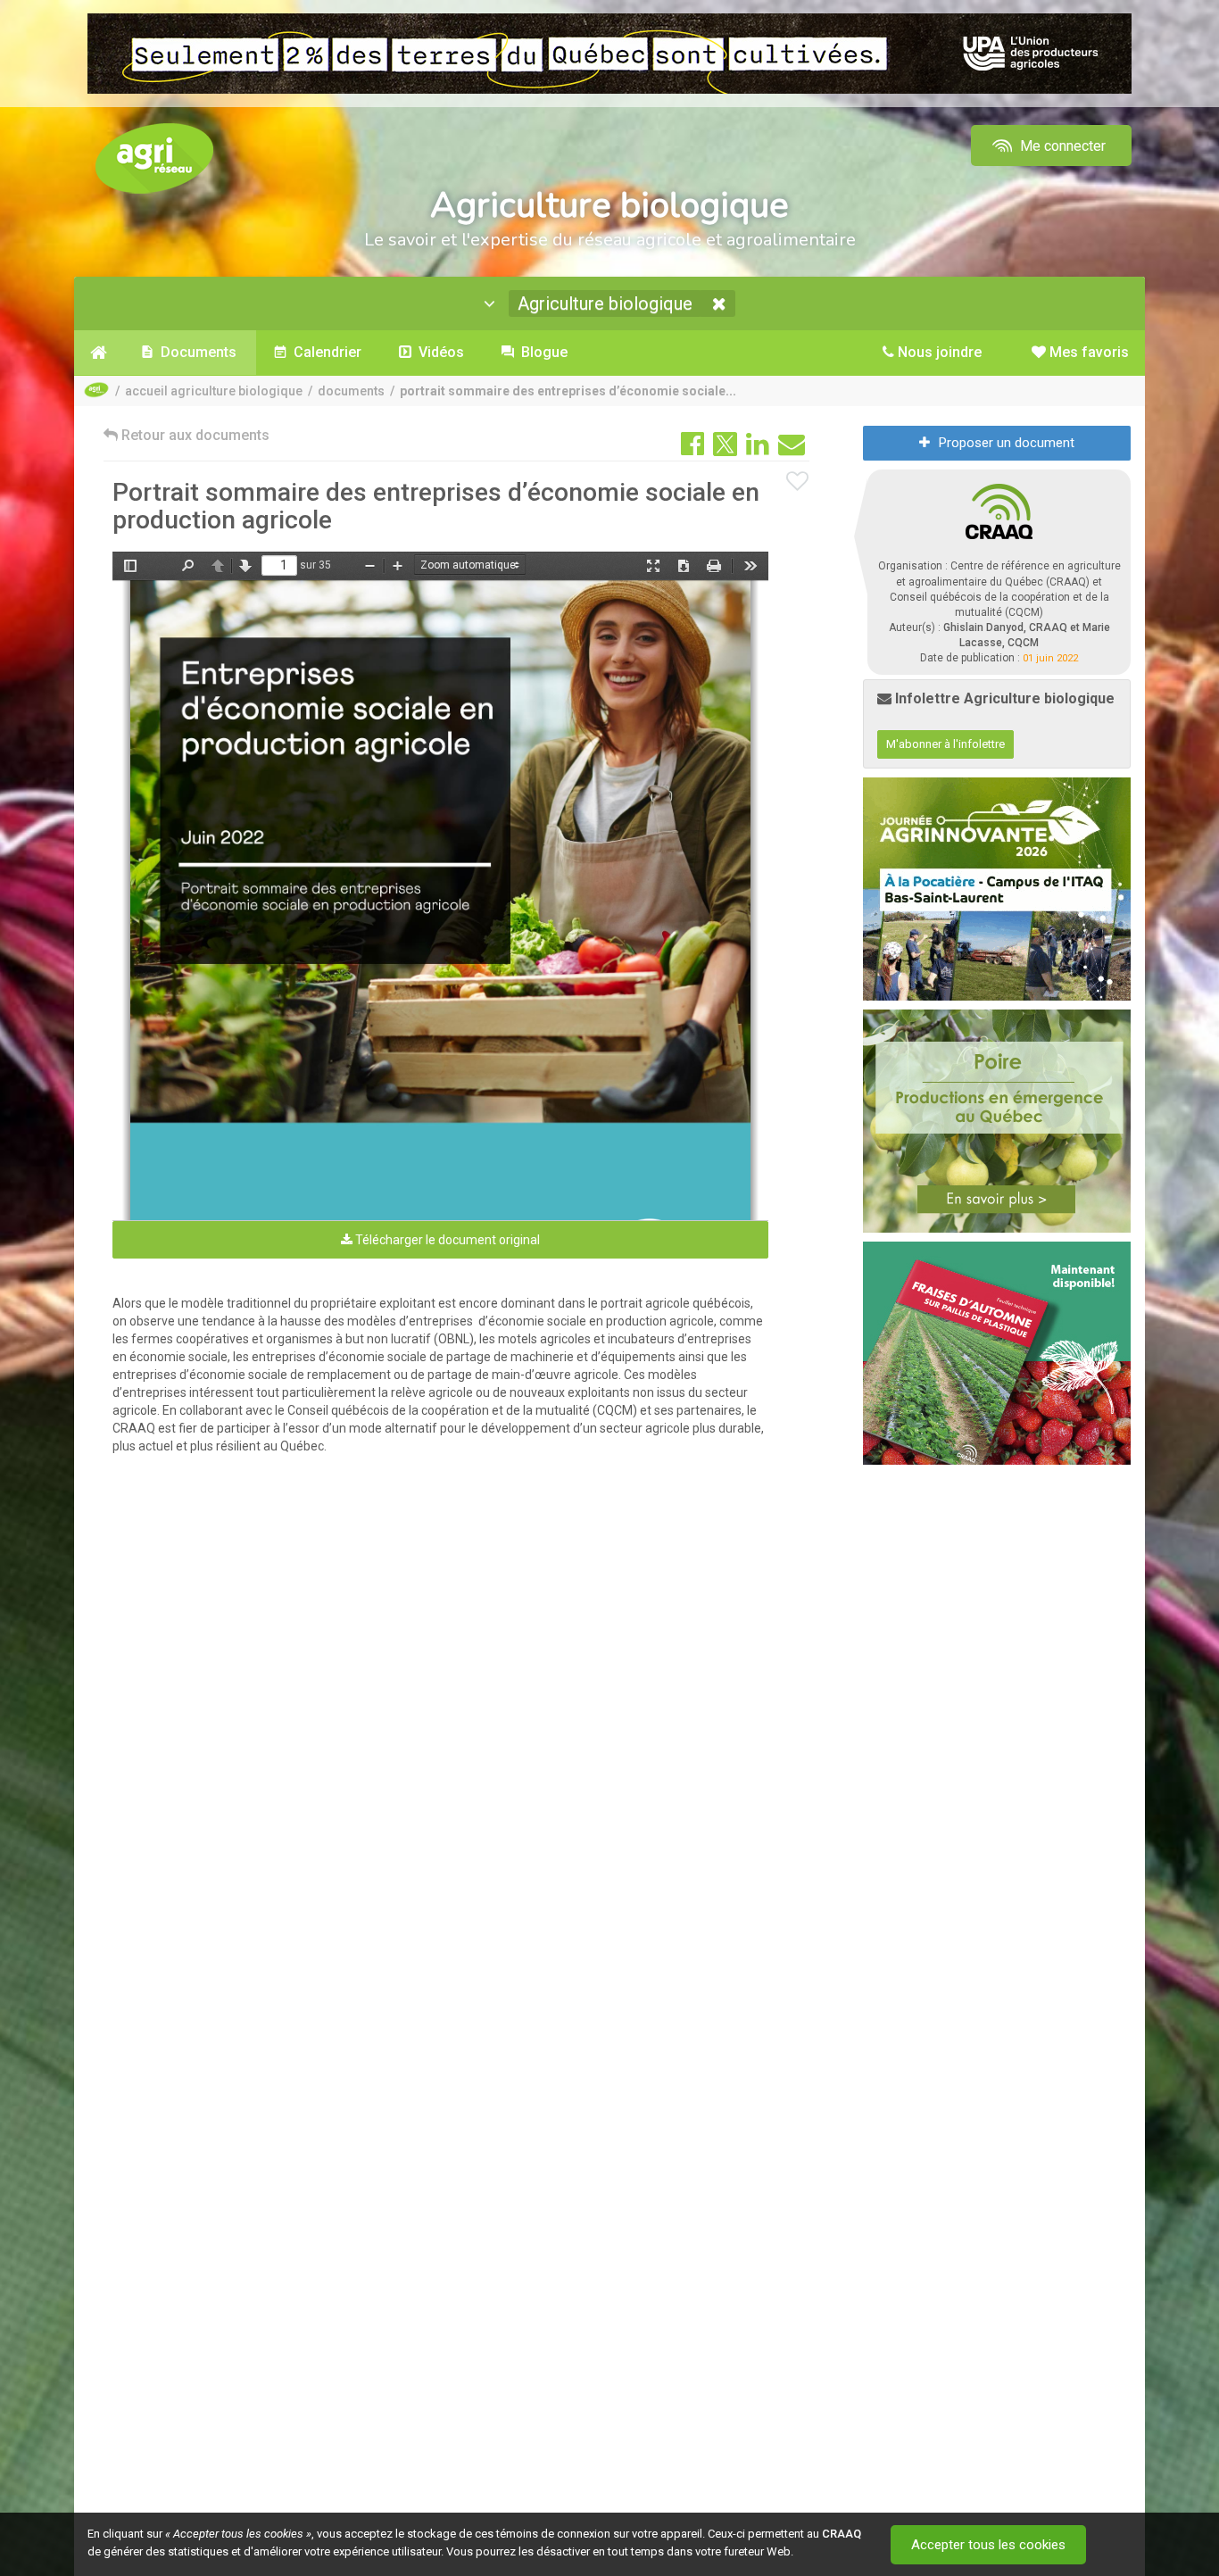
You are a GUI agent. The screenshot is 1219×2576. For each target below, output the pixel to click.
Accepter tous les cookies (988, 2545)
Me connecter (1061, 146)
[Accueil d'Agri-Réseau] (154, 158)
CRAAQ (842, 2534)
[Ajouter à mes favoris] (798, 482)
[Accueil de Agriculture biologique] (99, 353)
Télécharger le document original (446, 1240)
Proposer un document (1007, 443)
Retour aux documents (194, 435)
